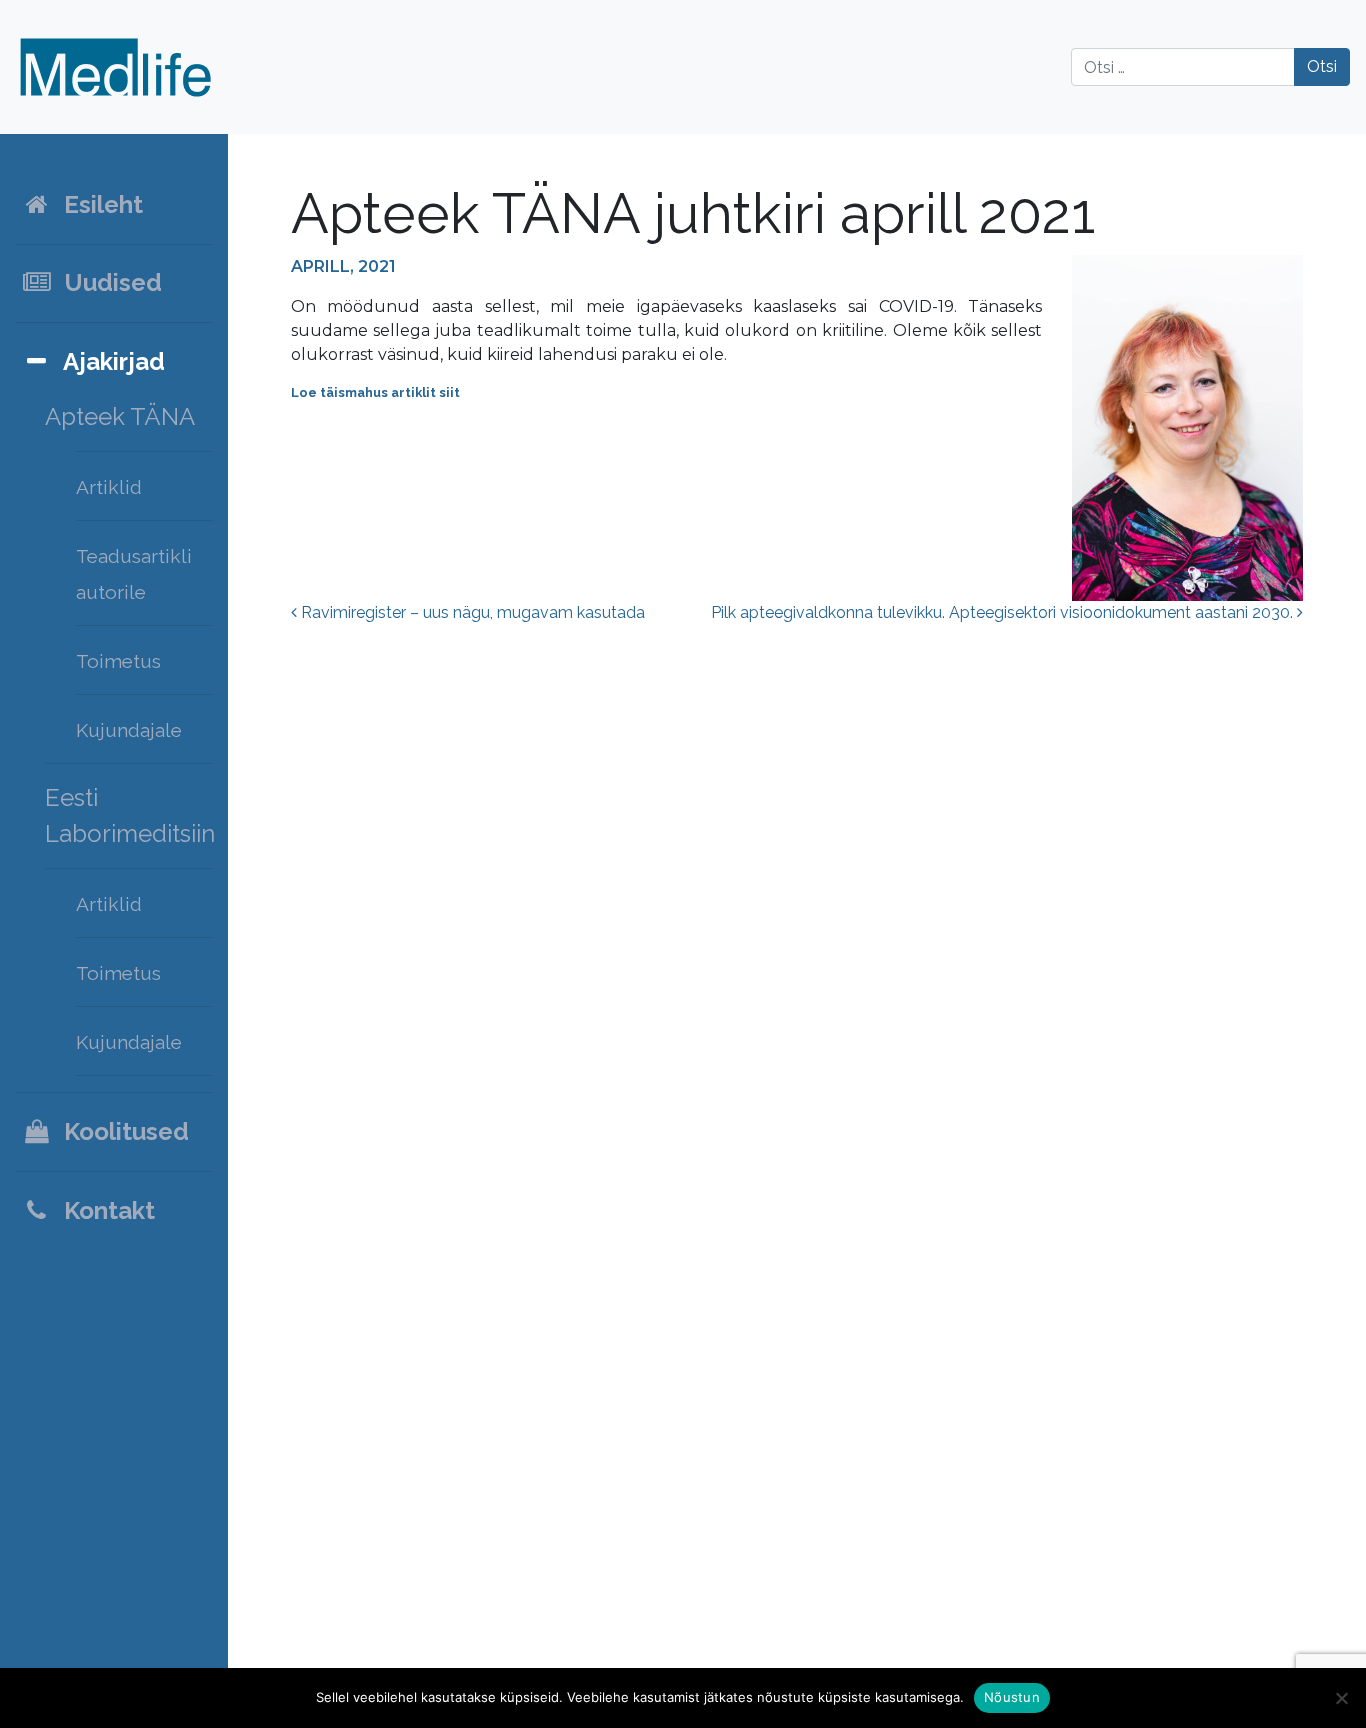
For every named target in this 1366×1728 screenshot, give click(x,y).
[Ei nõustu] (1341, 1698)
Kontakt (103, 1210)
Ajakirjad (108, 361)
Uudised (107, 282)
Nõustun (1012, 1697)
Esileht (97, 204)
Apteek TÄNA (120, 416)
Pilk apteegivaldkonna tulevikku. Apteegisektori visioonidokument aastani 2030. (1004, 612)
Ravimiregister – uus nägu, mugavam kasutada (471, 612)
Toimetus (118, 661)
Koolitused (120, 1131)
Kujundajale (129, 730)
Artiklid (109, 487)
